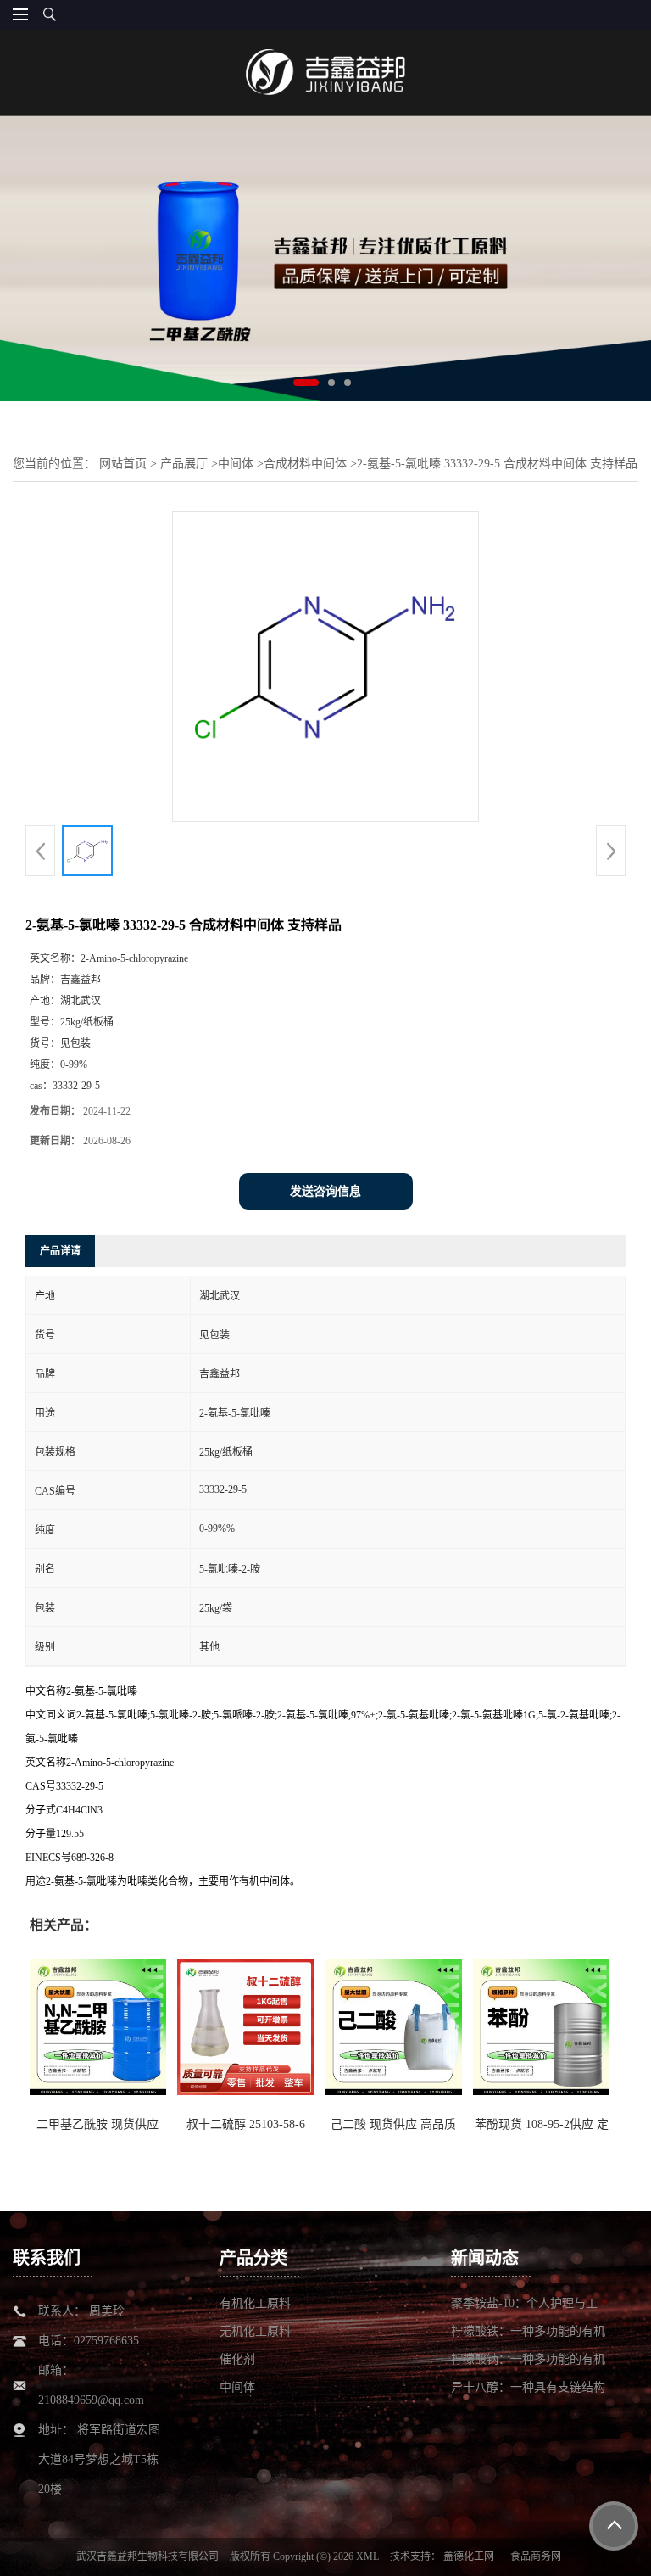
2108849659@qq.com (91, 2400)
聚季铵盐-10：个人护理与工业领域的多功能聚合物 (524, 2304)
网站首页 (123, 464)
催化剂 (237, 2359)
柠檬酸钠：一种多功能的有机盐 (528, 2360)
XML (367, 2556)
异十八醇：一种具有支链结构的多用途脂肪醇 (528, 2388)
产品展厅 (184, 464)
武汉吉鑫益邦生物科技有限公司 (147, 2556)
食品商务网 (536, 2556)
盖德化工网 (469, 2556)
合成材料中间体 (305, 464)
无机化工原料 (255, 2331)
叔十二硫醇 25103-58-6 (246, 2124)
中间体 (236, 464)
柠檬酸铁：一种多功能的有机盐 (528, 2332)
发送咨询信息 (325, 1191)
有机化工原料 (255, 2303)
